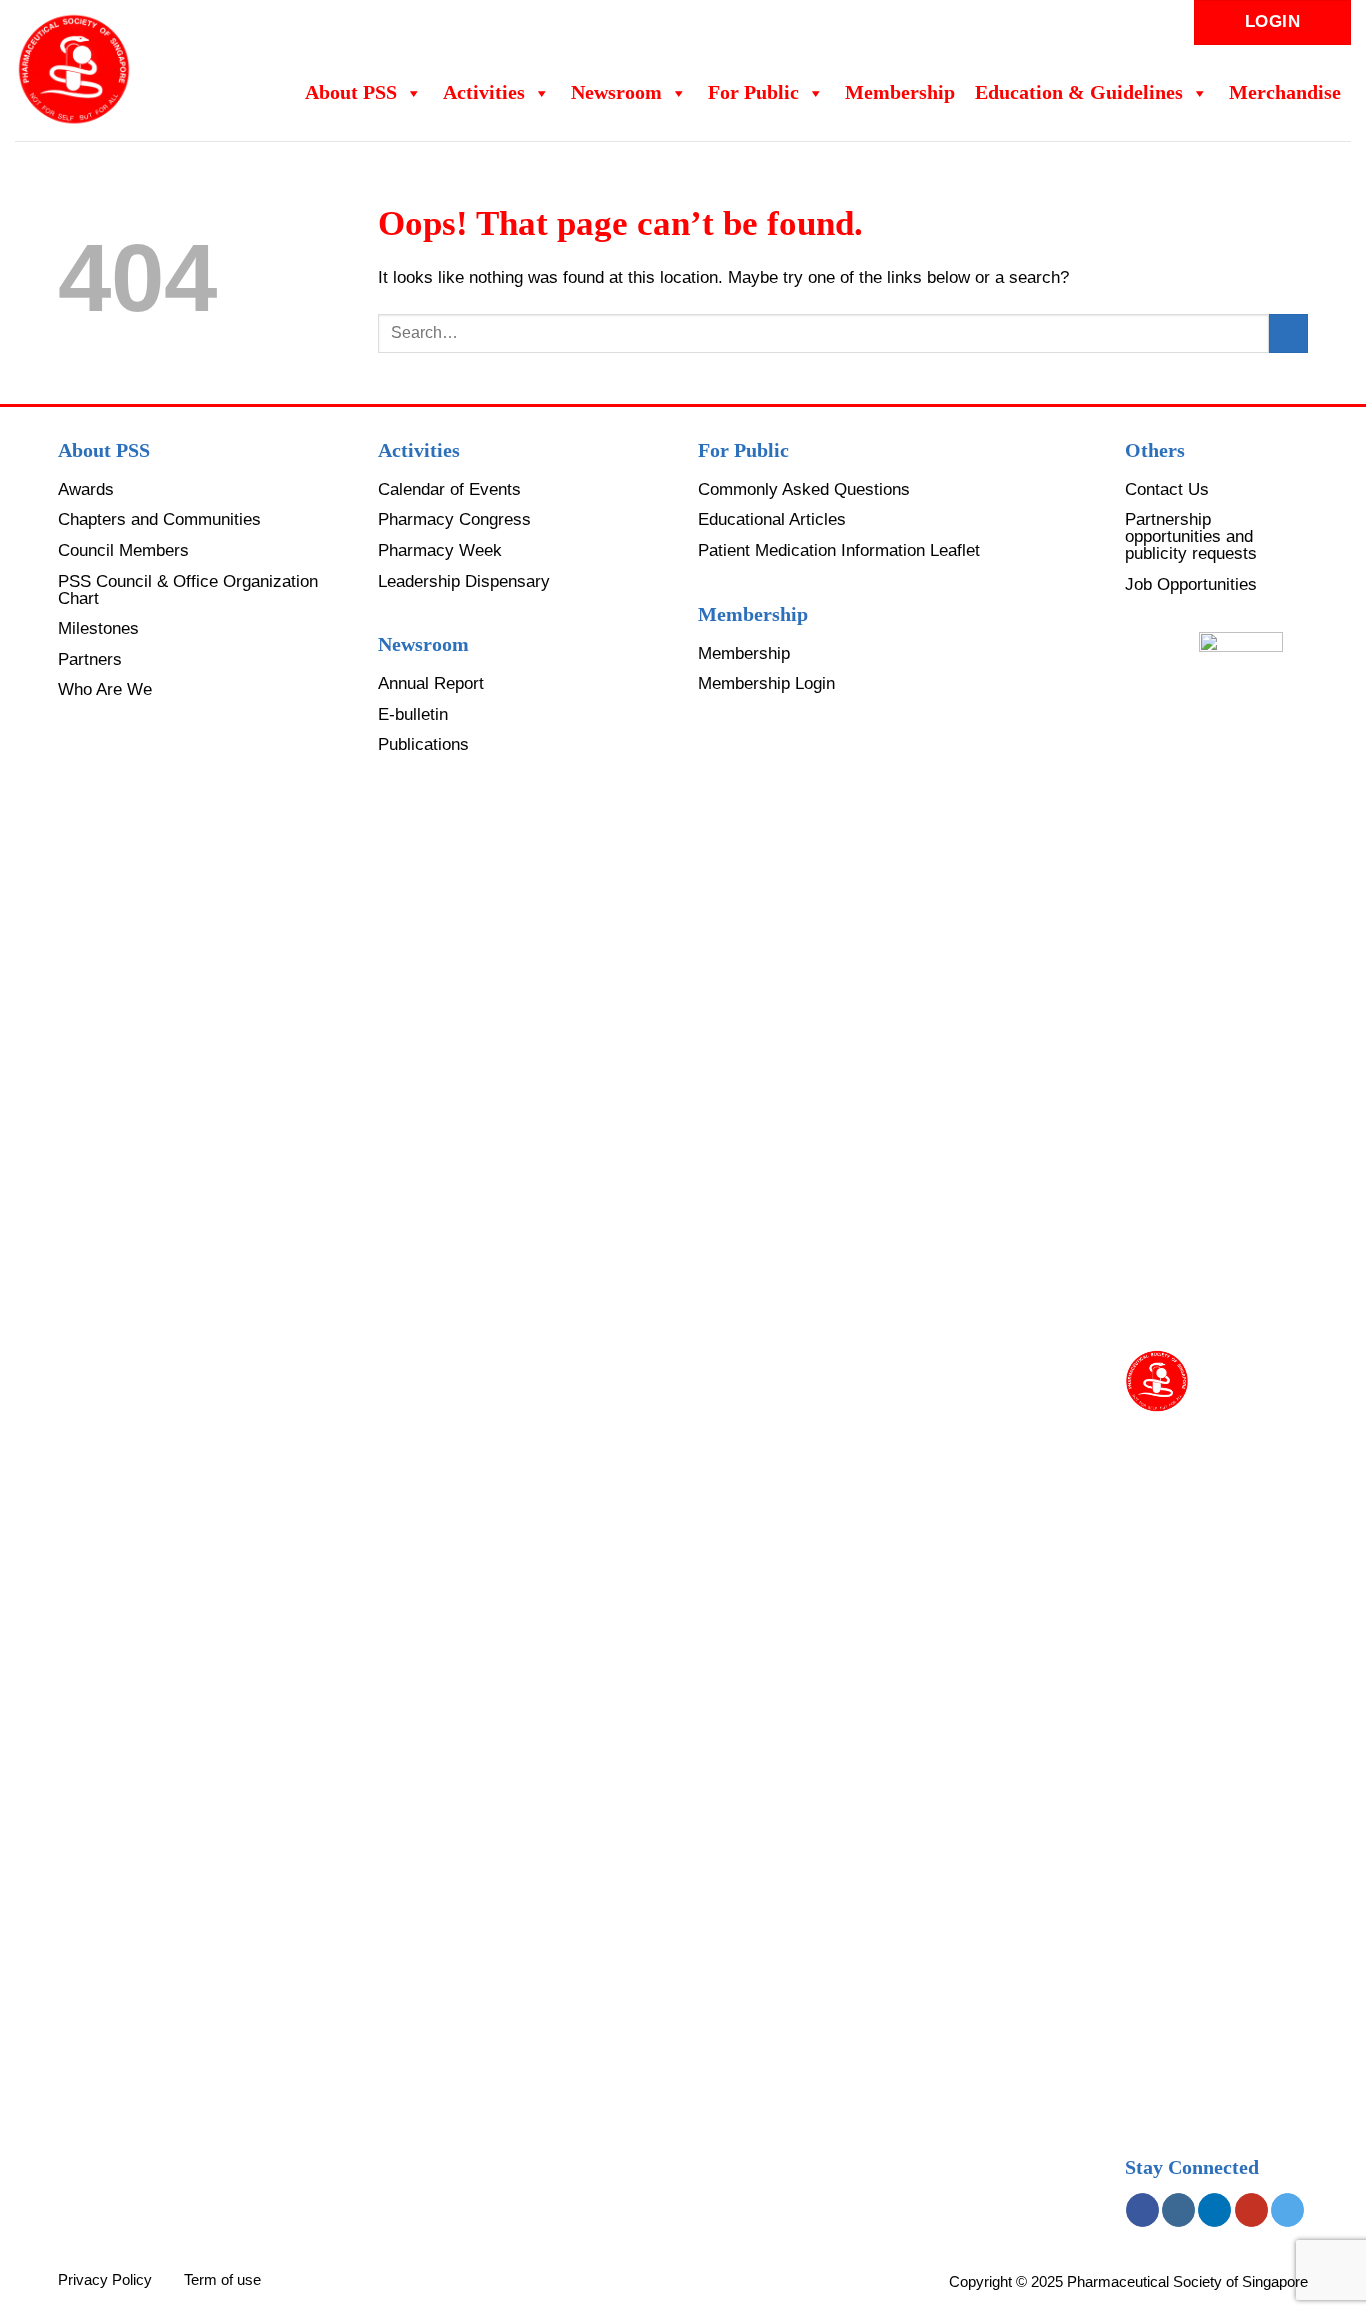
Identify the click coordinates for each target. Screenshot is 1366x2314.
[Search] (1095, 22)
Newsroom (616, 92)
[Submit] (1288, 333)
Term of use (222, 2279)
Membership (900, 92)
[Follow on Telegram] (1287, 2210)
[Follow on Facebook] (1142, 2210)
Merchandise (1285, 92)
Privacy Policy (105, 2279)
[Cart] (1127, 23)
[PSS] (109, 70)
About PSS (351, 92)
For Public (753, 92)
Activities (484, 92)
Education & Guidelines (1079, 92)
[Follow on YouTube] (1251, 2210)
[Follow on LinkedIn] (1214, 2210)
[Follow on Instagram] (1178, 2210)
